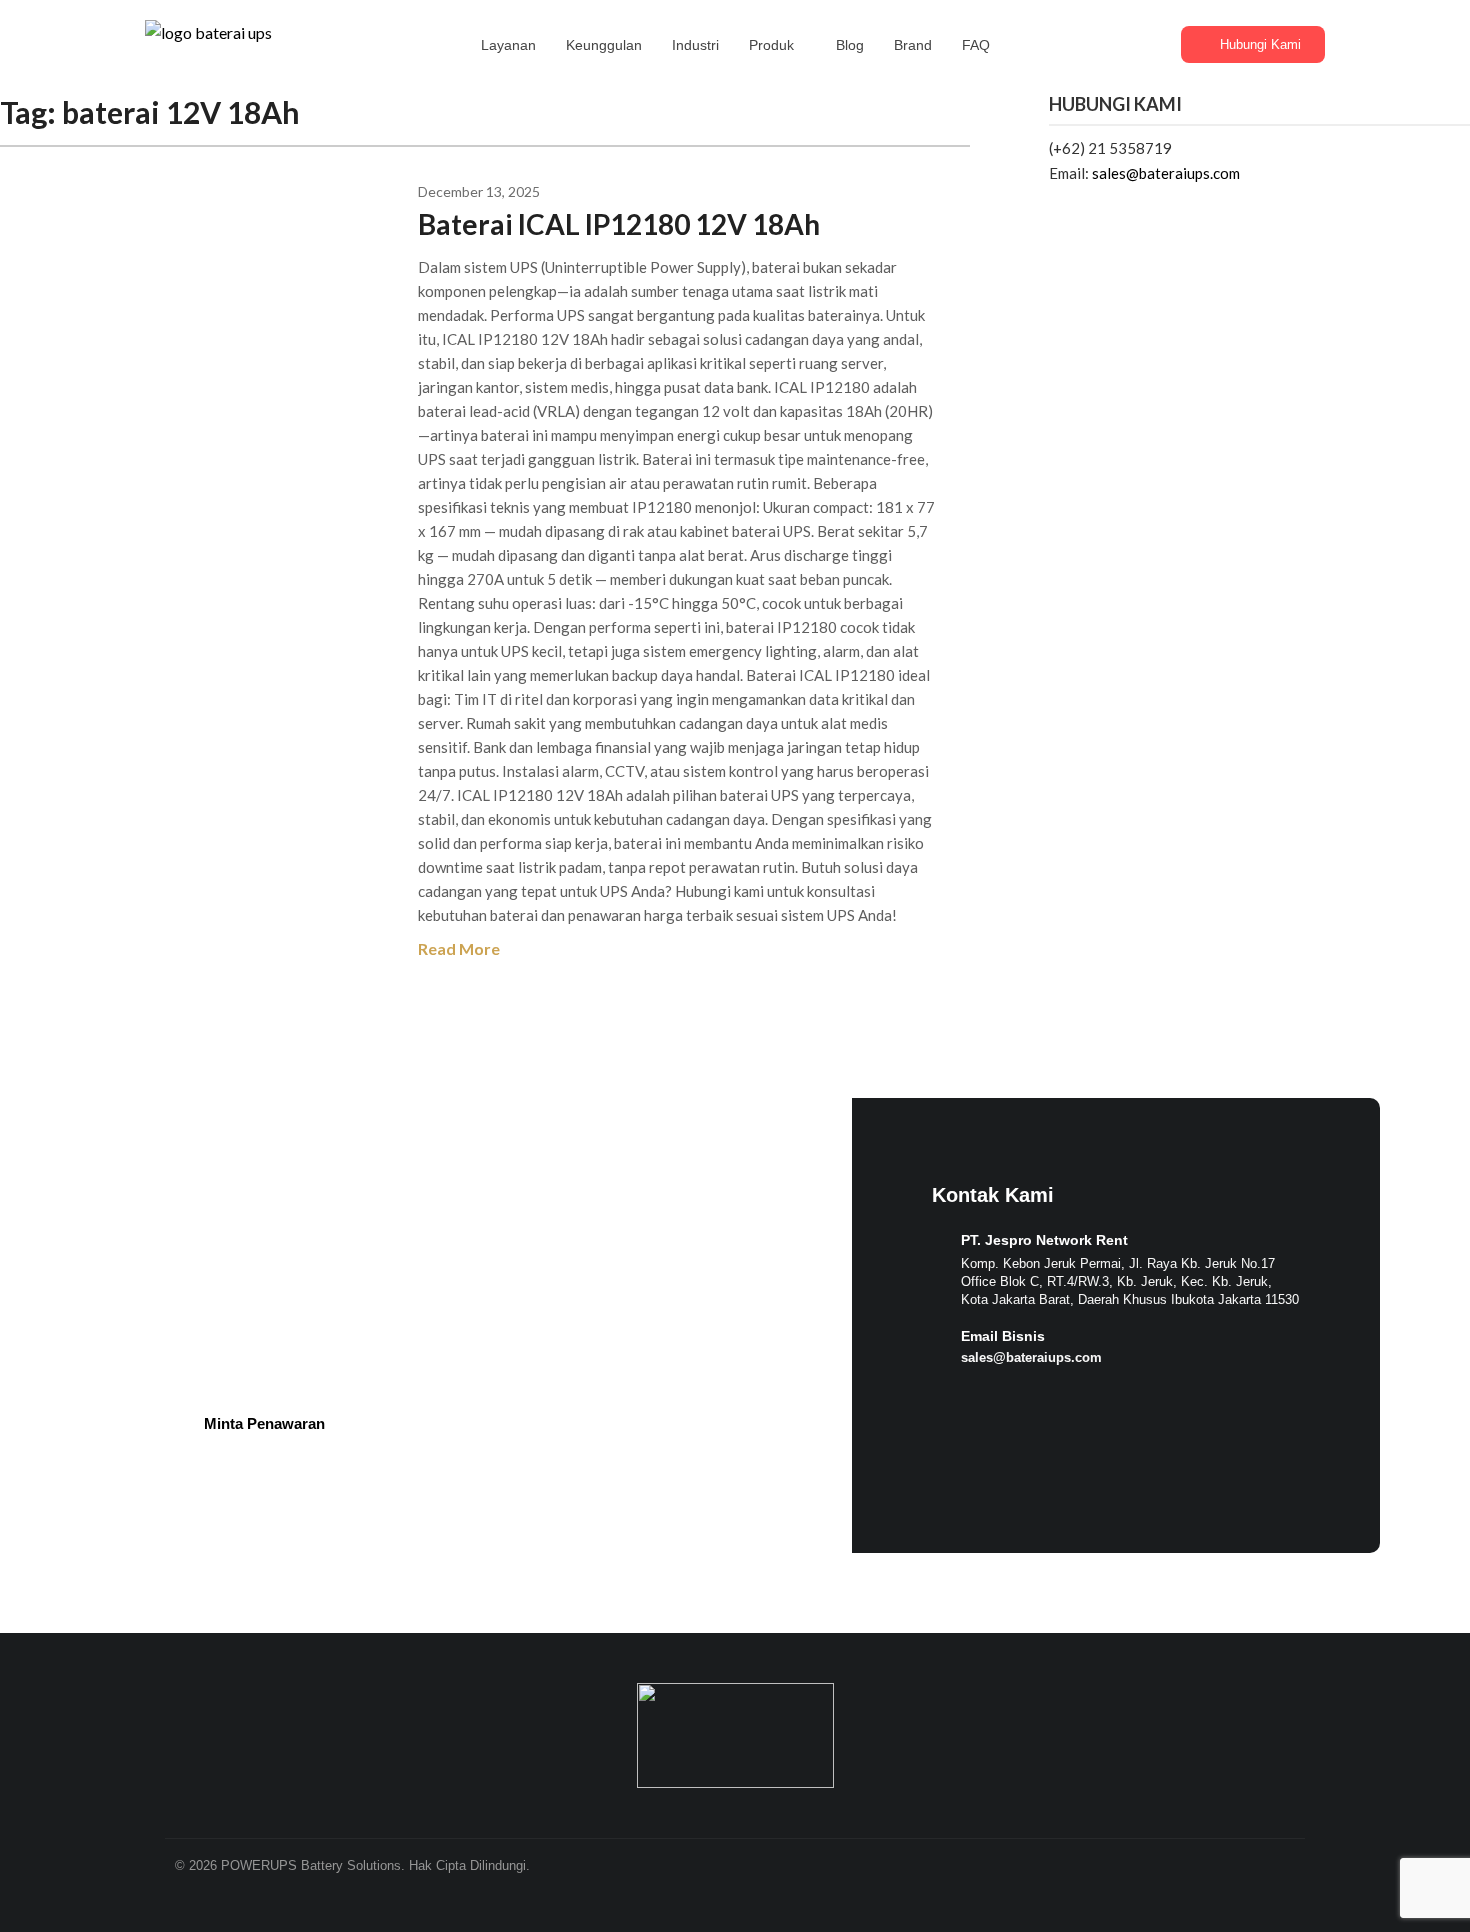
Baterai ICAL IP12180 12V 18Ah (619, 224)
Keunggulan (604, 45)
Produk (771, 45)
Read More (459, 948)
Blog (850, 45)
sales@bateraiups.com (1166, 173)
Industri (695, 45)
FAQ (976, 45)
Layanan (508, 45)
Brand (913, 45)
